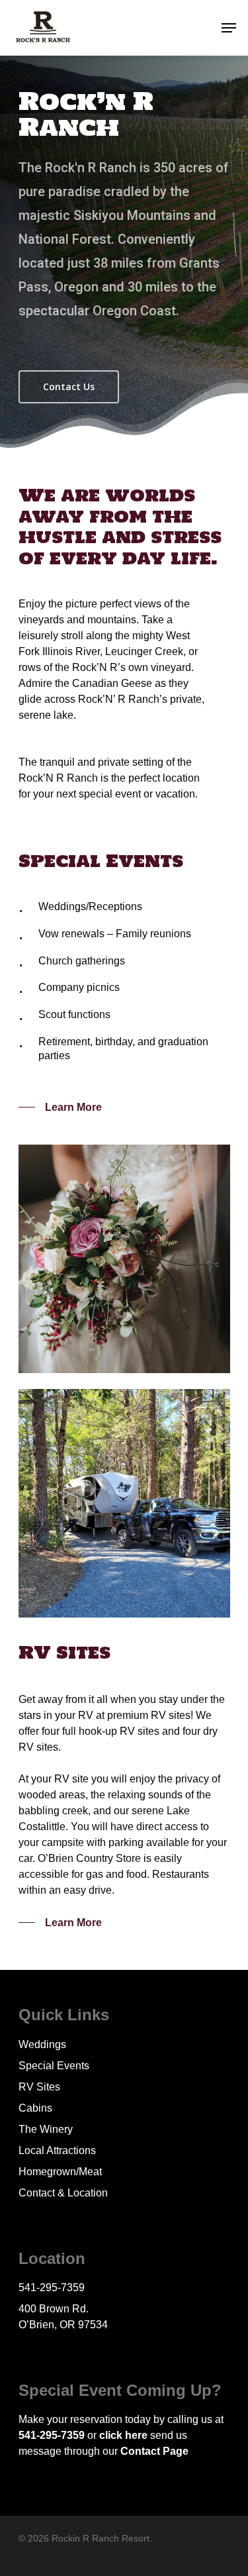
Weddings (42, 2044)
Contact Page (154, 2451)
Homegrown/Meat (60, 2172)
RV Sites (39, 2087)
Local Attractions (57, 2150)
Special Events (54, 2066)
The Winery (46, 2129)
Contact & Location (63, 2193)
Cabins (35, 2108)
